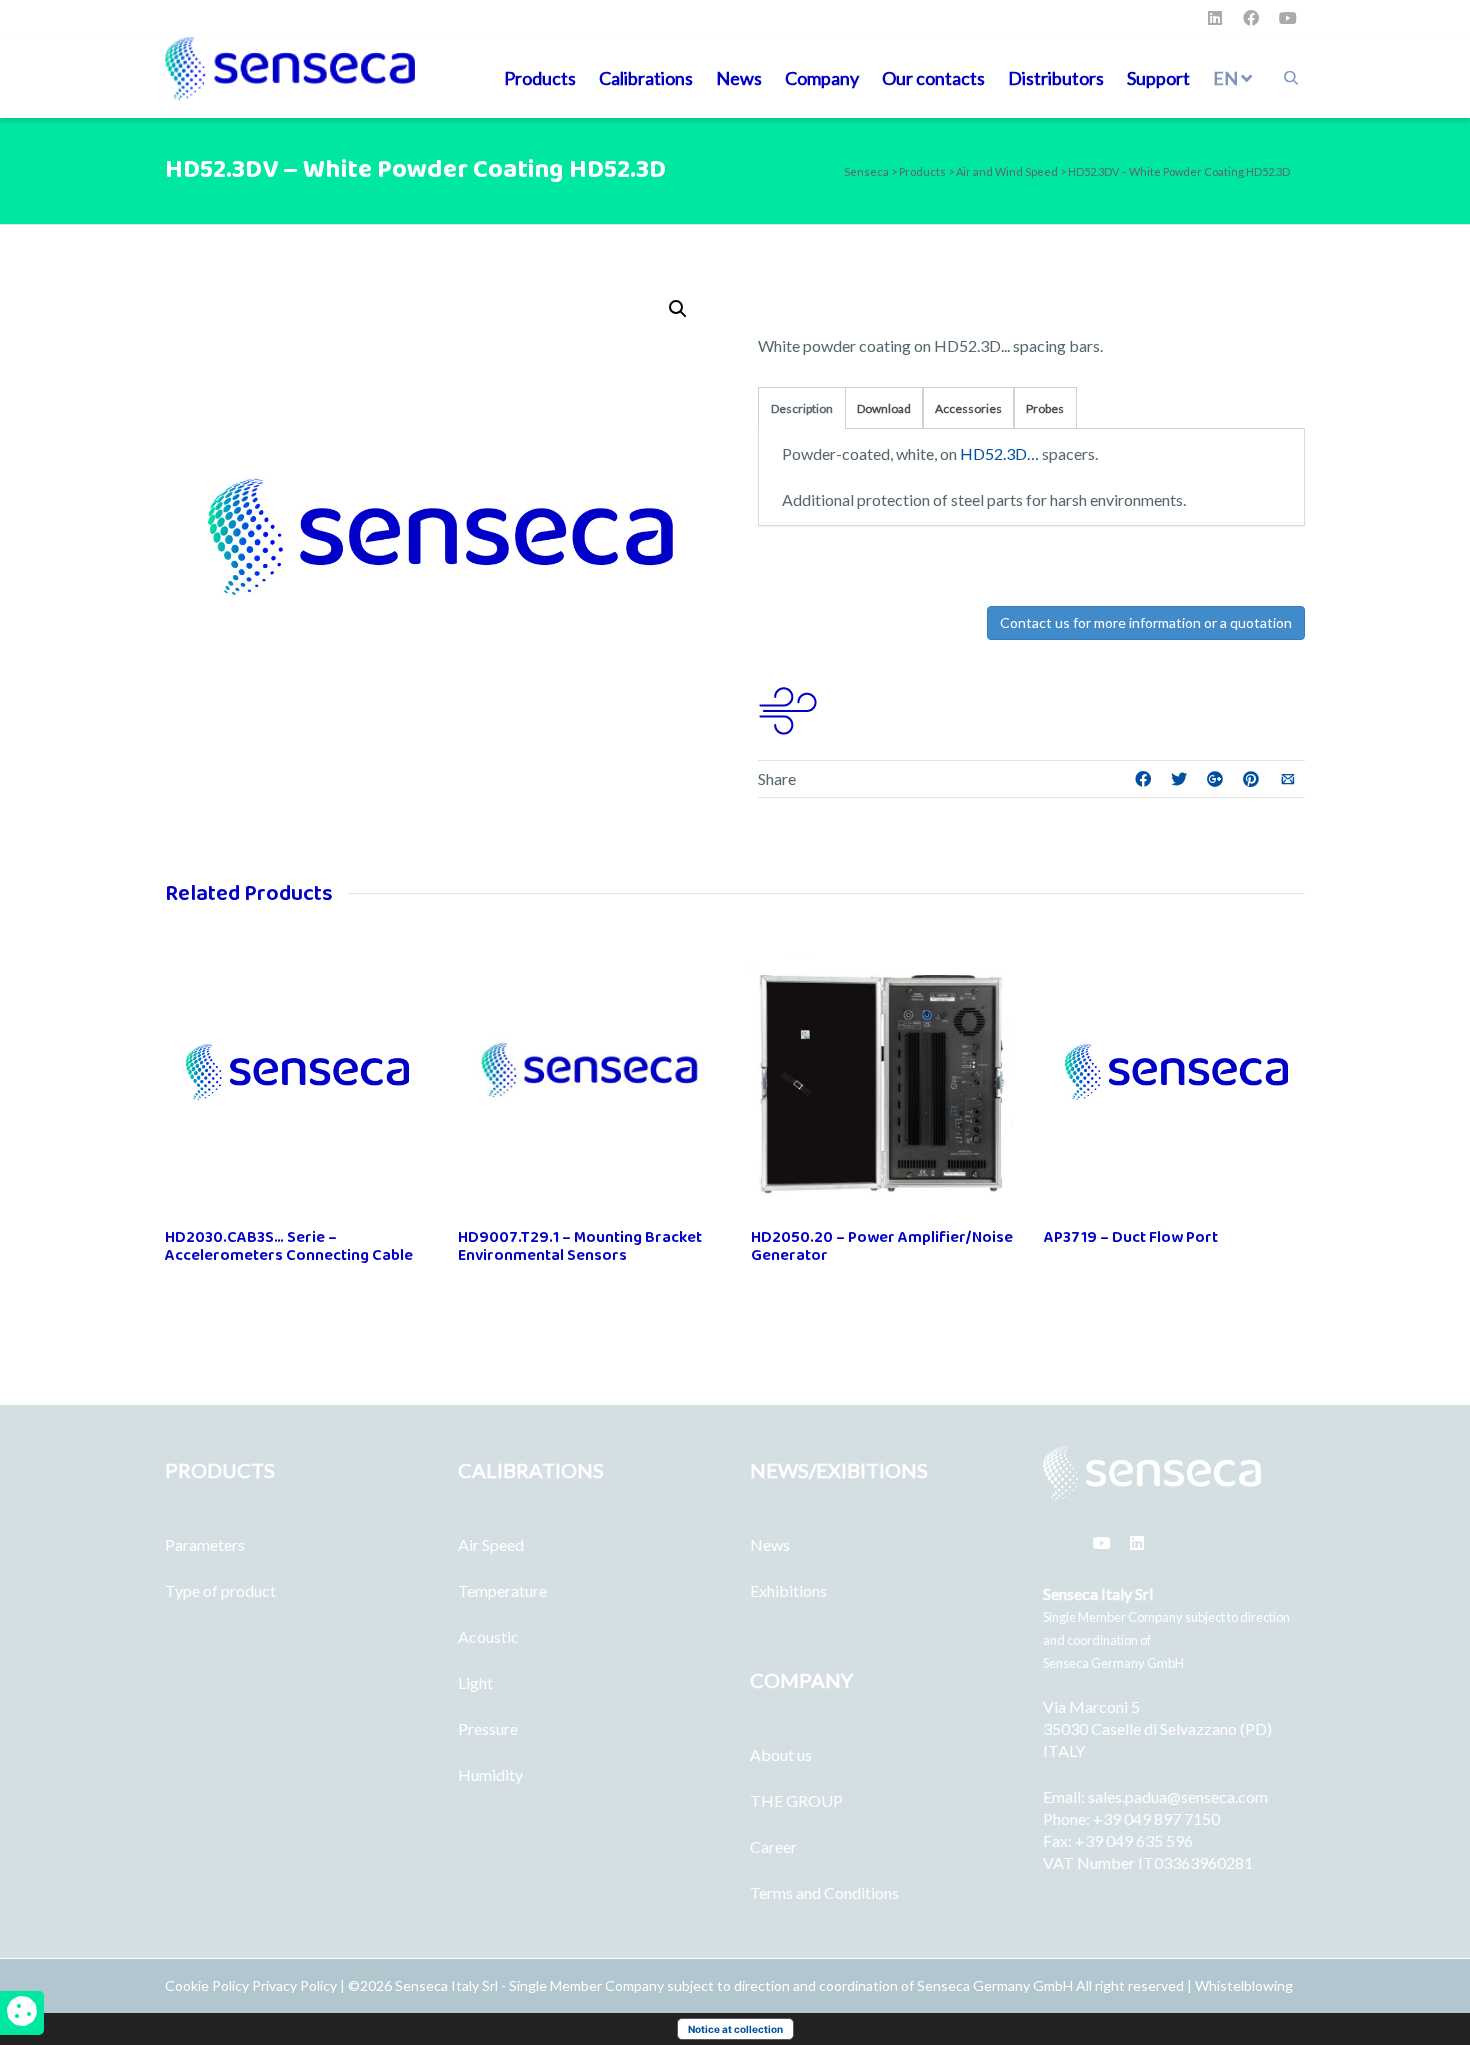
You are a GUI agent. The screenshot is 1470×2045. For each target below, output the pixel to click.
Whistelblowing (1244, 1985)
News (739, 78)
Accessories (968, 408)
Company (822, 78)
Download (884, 408)
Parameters (205, 1544)
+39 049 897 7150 (1156, 1818)
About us (781, 1754)
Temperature (502, 1590)
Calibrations (646, 78)
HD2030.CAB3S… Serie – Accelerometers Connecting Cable (289, 1246)
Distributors (1056, 78)
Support (1158, 78)
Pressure (488, 1728)
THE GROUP (796, 1800)
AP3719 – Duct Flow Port (1131, 1237)
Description (802, 408)
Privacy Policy (294, 1985)
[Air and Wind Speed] (788, 707)
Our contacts (933, 78)
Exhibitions (788, 1590)
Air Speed (491, 1544)
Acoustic (488, 1636)
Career (773, 1846)
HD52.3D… (999, 453)
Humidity (490, 1774)
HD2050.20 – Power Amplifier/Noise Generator (882, 1246)
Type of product (220, 1590)
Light (475, 1682)
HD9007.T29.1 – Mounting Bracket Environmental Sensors (580, 1246)
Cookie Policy (208, 1985)
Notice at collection (735, 2029)
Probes (1045, 408)
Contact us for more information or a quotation (1146, 622)
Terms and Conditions (824, 1892)
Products (540, 78)
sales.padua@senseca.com (1178, 1796)
